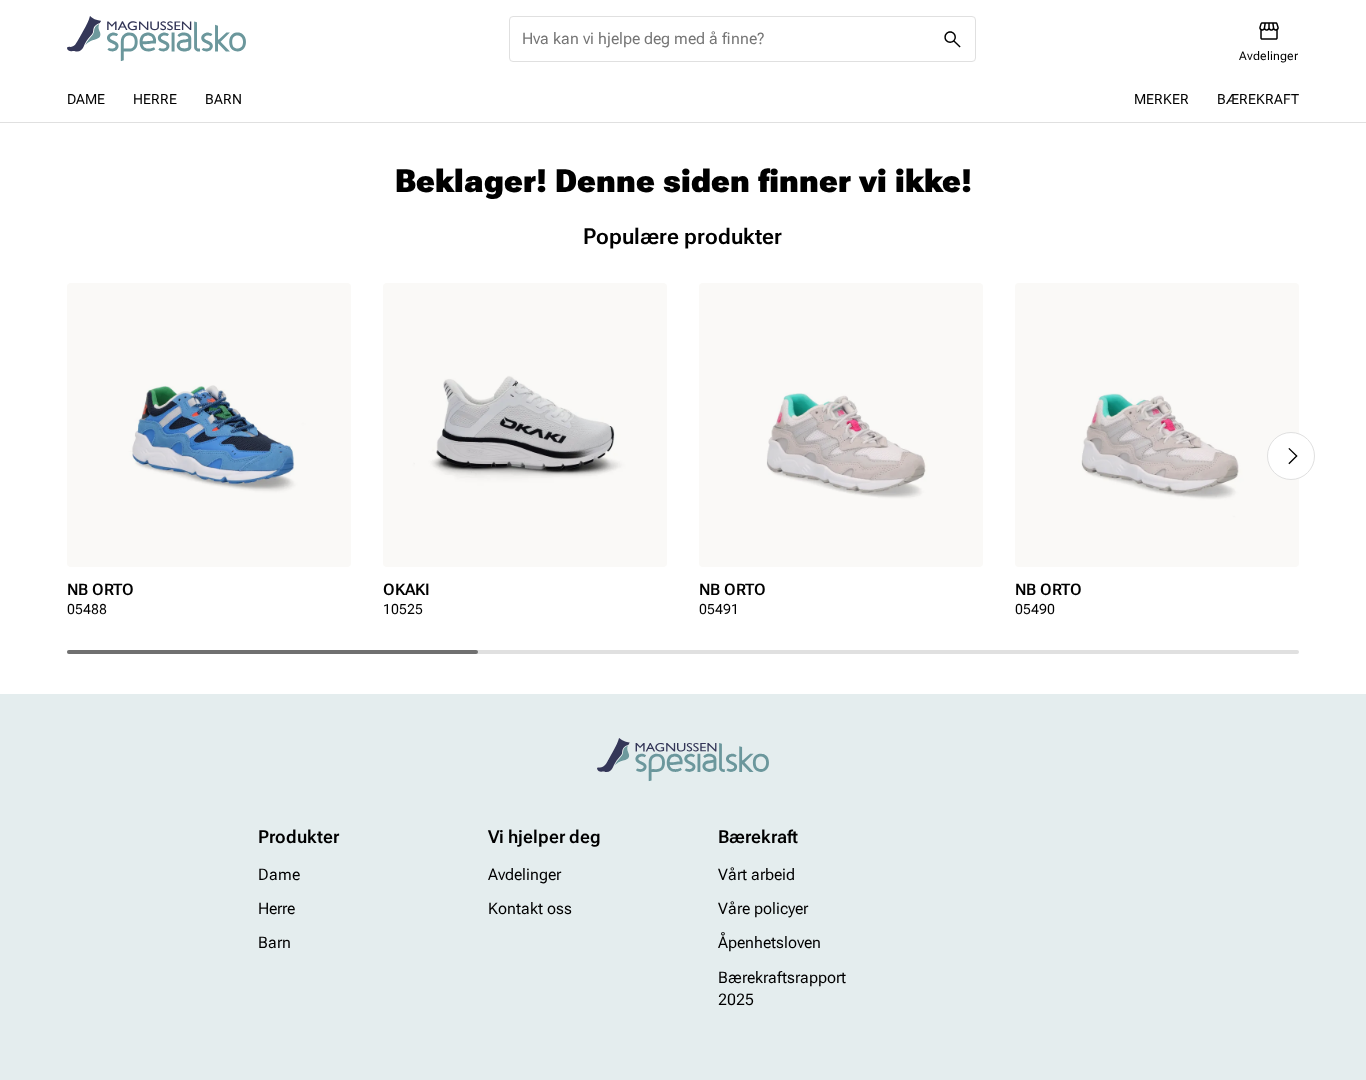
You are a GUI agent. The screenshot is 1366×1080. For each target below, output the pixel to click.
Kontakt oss (530, 908)
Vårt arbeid (756, 874)
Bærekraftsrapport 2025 (782, 988)
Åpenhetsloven (769, 943)
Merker (1161, 99)
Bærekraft (1258, 99)
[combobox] (726, 39)
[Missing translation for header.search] (953, 39)
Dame (86, 99)
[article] (209, 456)
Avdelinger (524, 874)
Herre (155, 99)
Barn (223, 99)
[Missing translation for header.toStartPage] (156, 39)
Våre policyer (763, 908)
